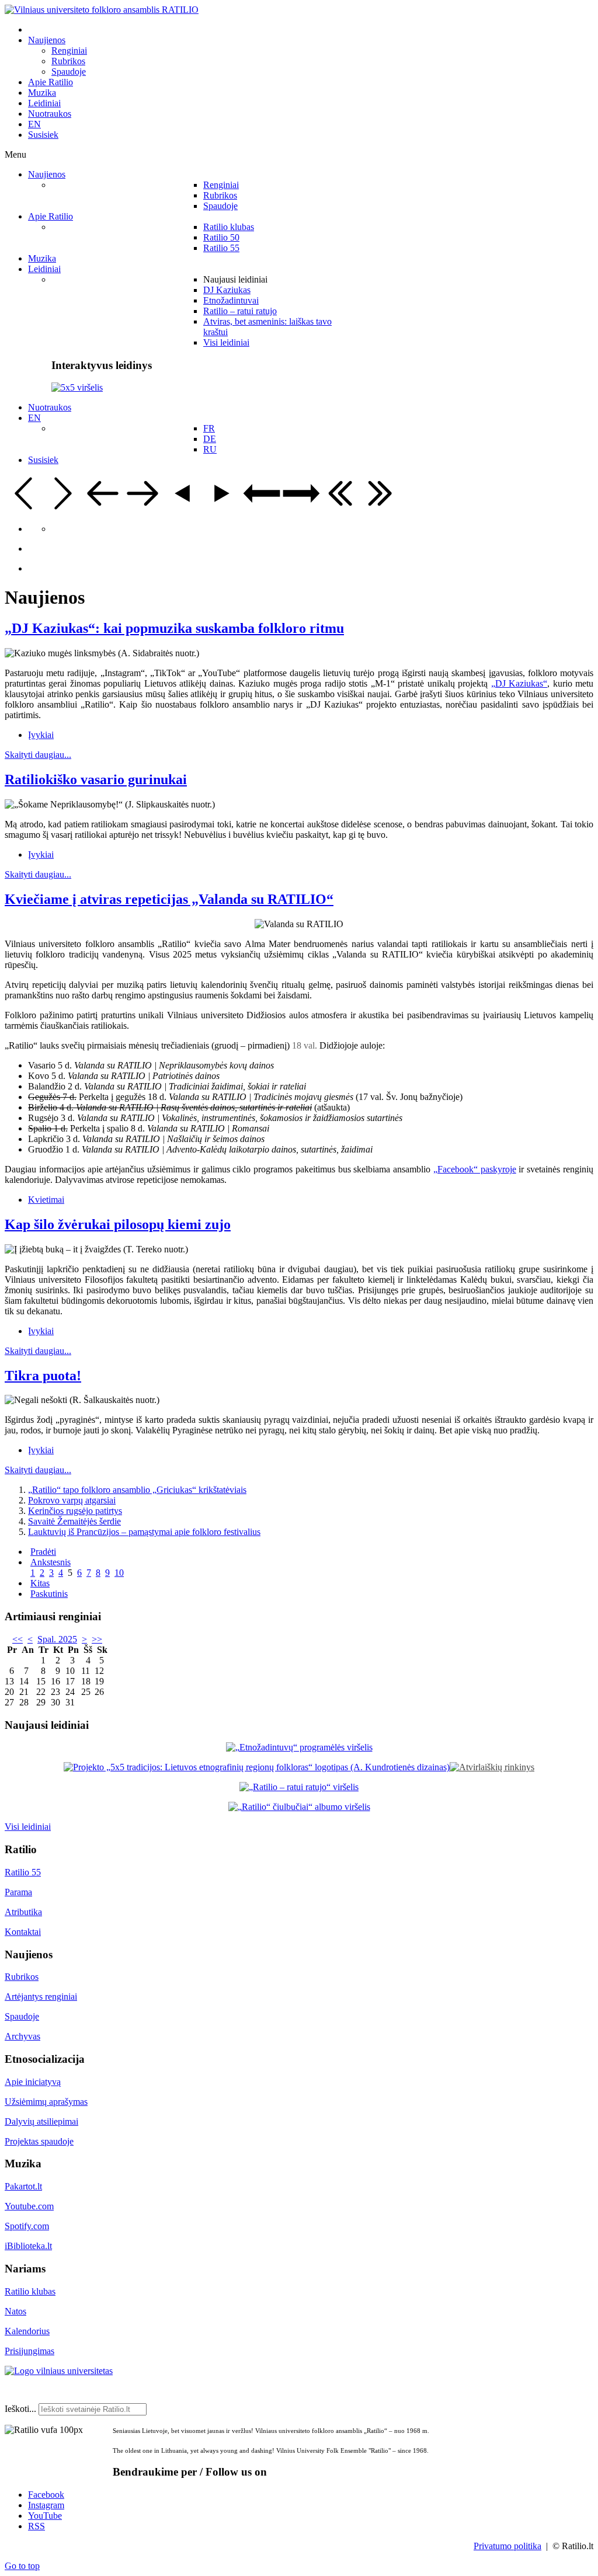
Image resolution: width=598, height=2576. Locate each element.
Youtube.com (29, 2206)
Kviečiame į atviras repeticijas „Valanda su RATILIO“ (169, 899)
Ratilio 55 (23, 1872)
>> (97, 1639)
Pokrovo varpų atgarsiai (72, 1500)
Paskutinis (49, 1594)
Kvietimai (46, 1200)
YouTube (45, 2516)
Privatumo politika (507, 2546)
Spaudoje (22, 2016)
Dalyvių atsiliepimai (41, 2121)
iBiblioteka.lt (28, 2246)
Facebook (46, 2495)
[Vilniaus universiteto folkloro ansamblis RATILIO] (102, 10)
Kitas (40, 1583)
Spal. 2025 (57, 1639)
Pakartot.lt (23, 2186)
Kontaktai (23, 1932)
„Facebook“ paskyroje (475, 1169)
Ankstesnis (51, 1562)
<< (18, 1639)
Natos (15, 2311)
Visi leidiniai (28, 1827)
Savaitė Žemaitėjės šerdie (74, 1521)
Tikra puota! (43, 1376)
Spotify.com (27, 2226)
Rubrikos (22, 1977)
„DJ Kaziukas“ (519, 683)
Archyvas (22, 2036)
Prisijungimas (29, 2351)
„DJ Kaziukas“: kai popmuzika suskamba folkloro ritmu (174, 628)
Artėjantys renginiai (41, 1997)
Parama (18, 1892)
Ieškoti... (20, 2409)
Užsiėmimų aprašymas (46, 2102)
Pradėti (43, 1552)
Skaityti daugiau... (38, 755)
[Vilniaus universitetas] (59, 2371)
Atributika (23, 1912)
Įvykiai (41, 735)
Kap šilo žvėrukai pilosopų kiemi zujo (118, 1224)
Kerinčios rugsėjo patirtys (75, 1511)
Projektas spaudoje (39, 2141)
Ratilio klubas (30, 2291)
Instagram (46, 2505)
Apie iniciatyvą (33, 2082)
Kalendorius (27, 2331)
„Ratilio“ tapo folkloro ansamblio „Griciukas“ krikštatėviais (137, 1490)
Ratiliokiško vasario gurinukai (96, 779)
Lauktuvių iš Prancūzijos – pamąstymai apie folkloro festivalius (144, 1532)
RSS (36, 2526)
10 (119, 1573)
